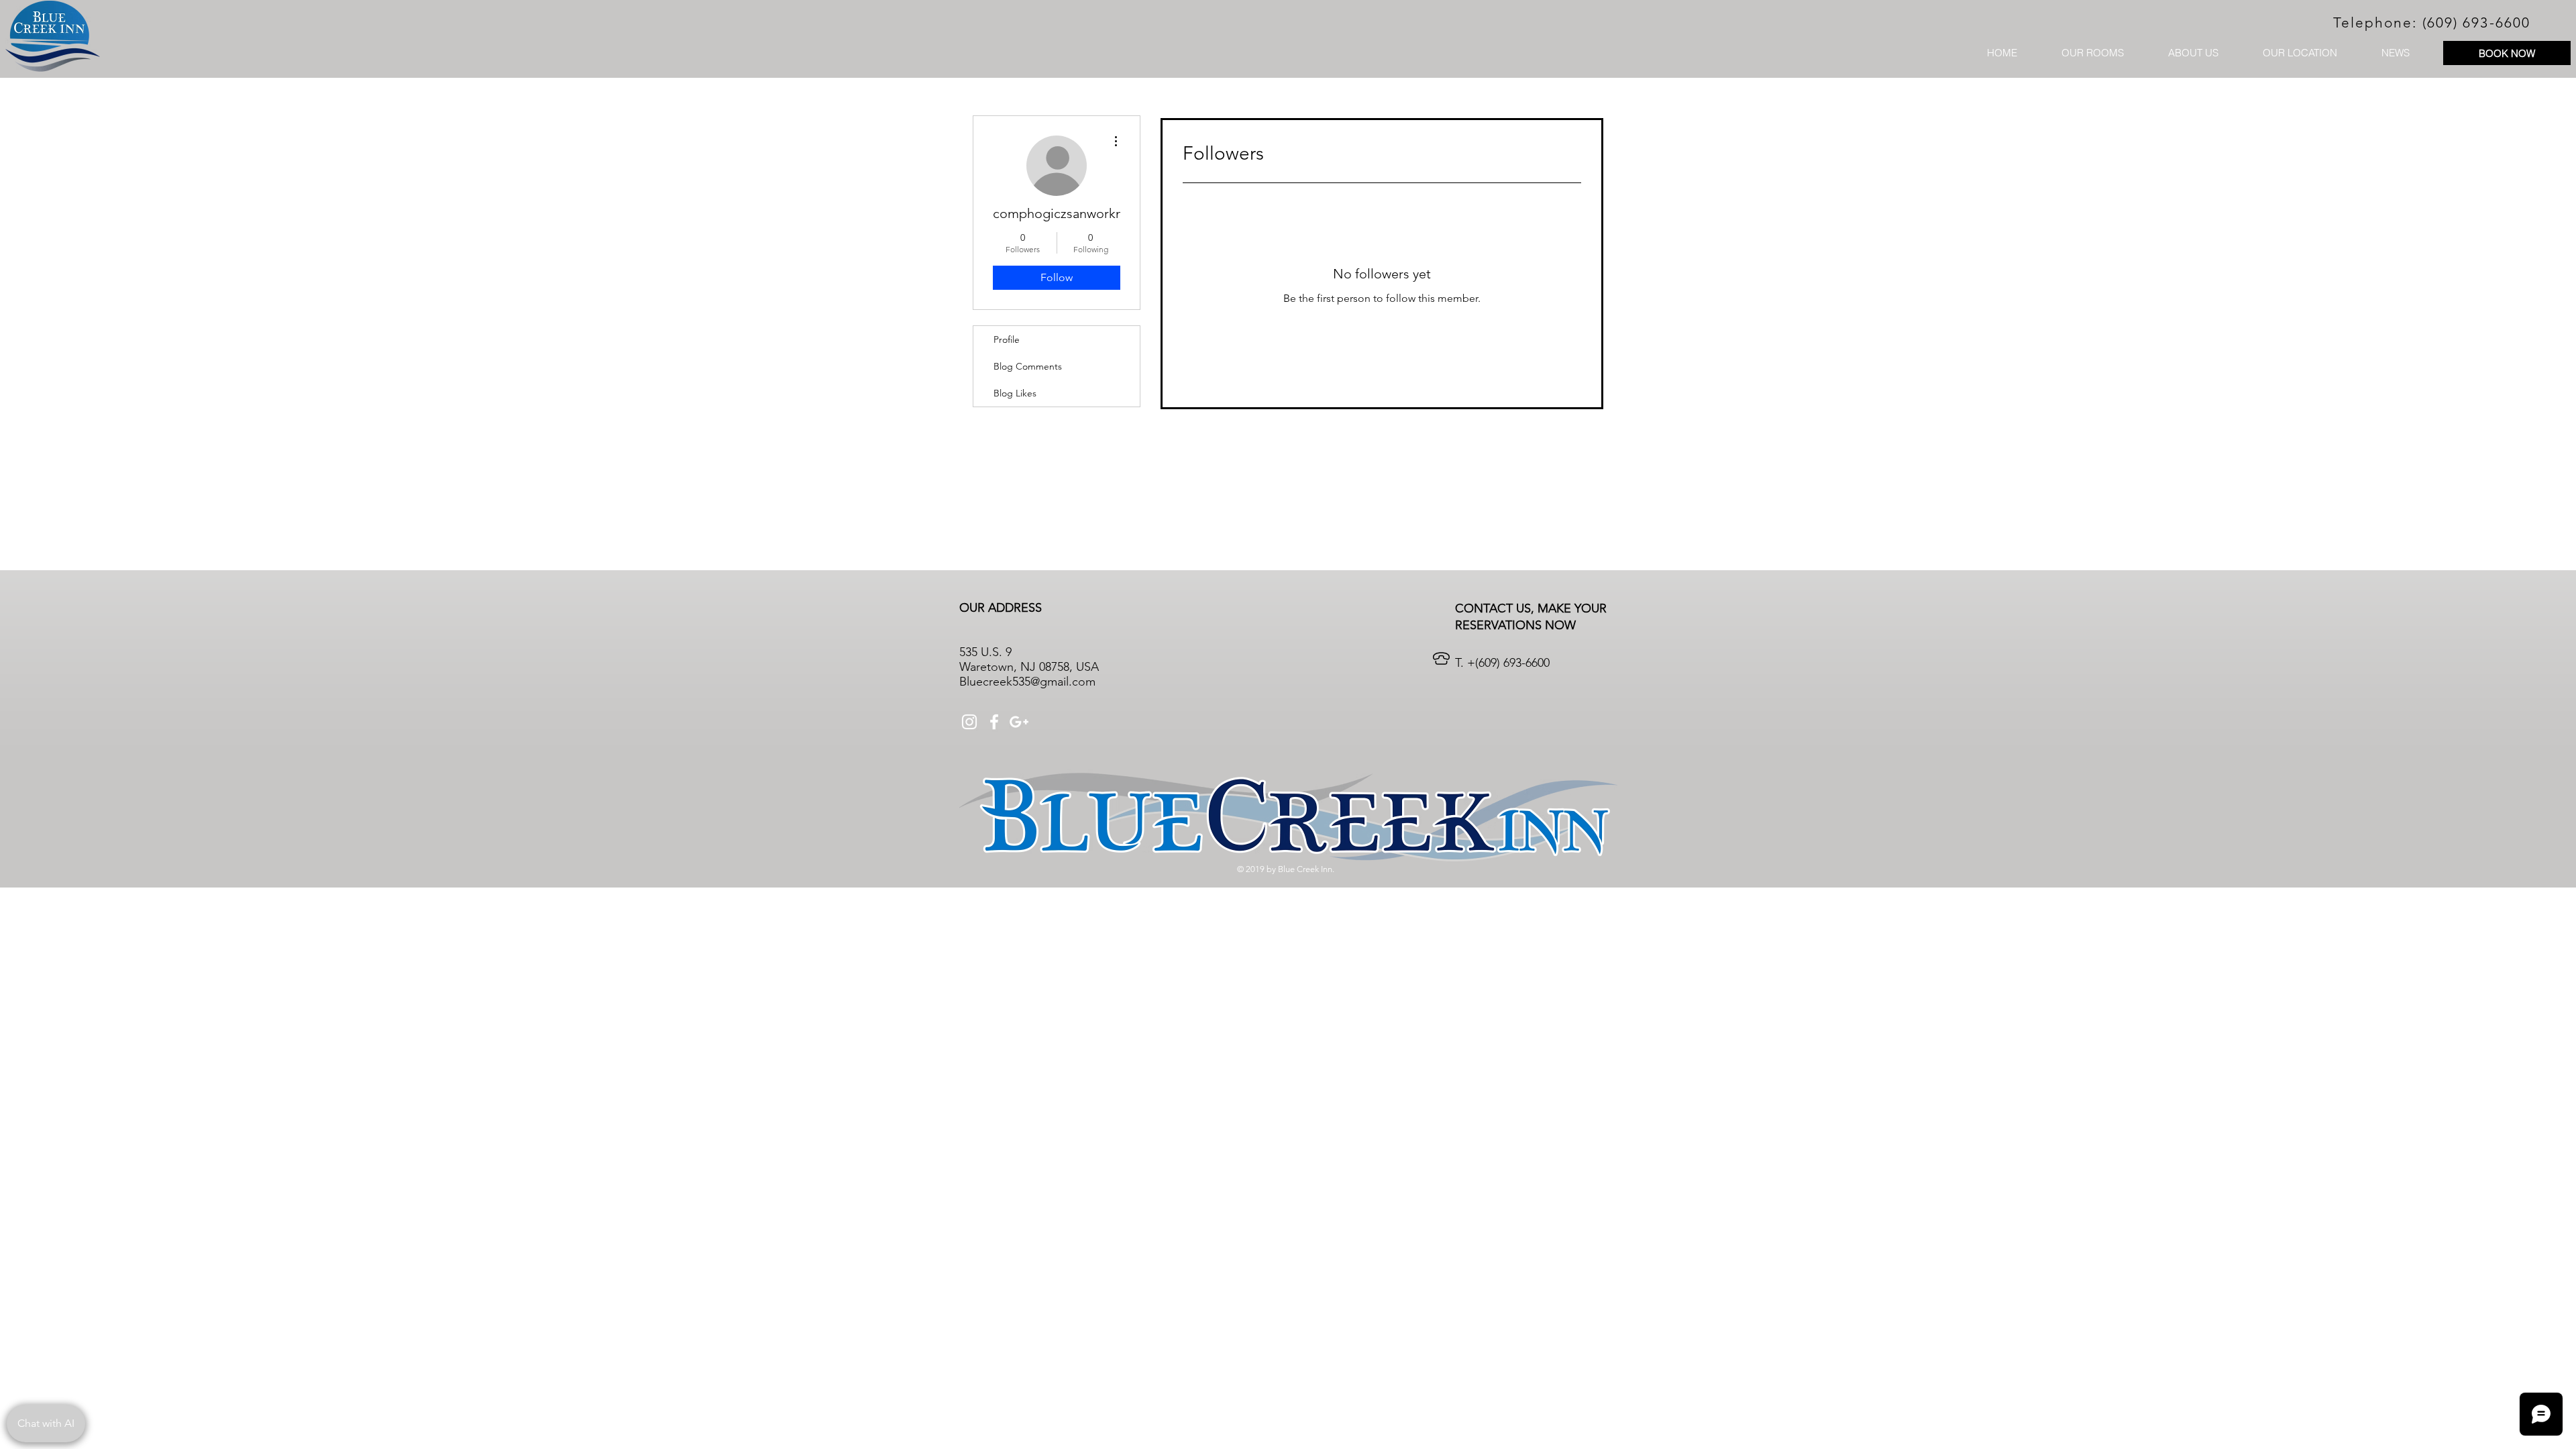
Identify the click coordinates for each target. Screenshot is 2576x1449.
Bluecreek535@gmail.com (1027, 682)
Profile (1007, 339)
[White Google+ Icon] (1019, 722)
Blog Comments (1028, 366)
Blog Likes (1015, 393)
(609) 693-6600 (2476, 22)
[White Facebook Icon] (994, 722)
